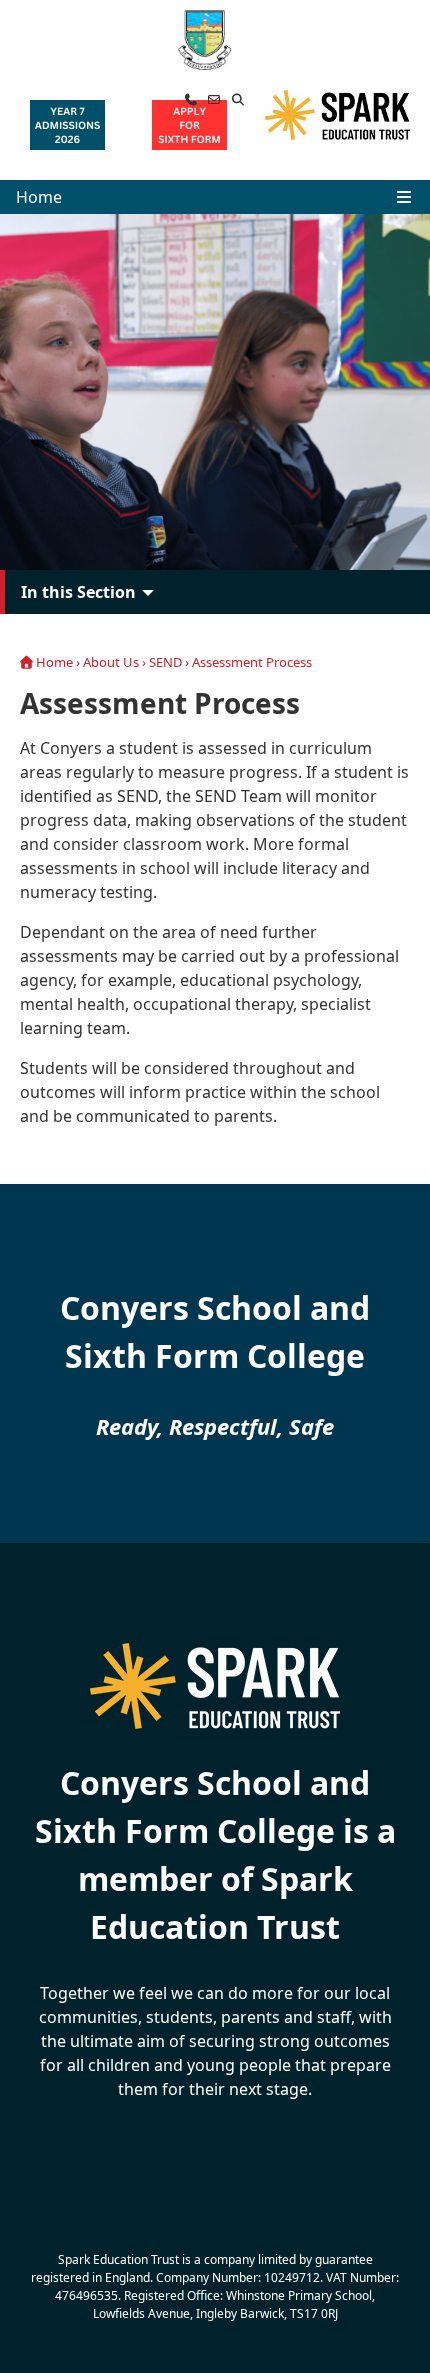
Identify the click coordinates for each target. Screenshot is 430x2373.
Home (39, 197)
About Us (111, 662)
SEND (165, 662)
